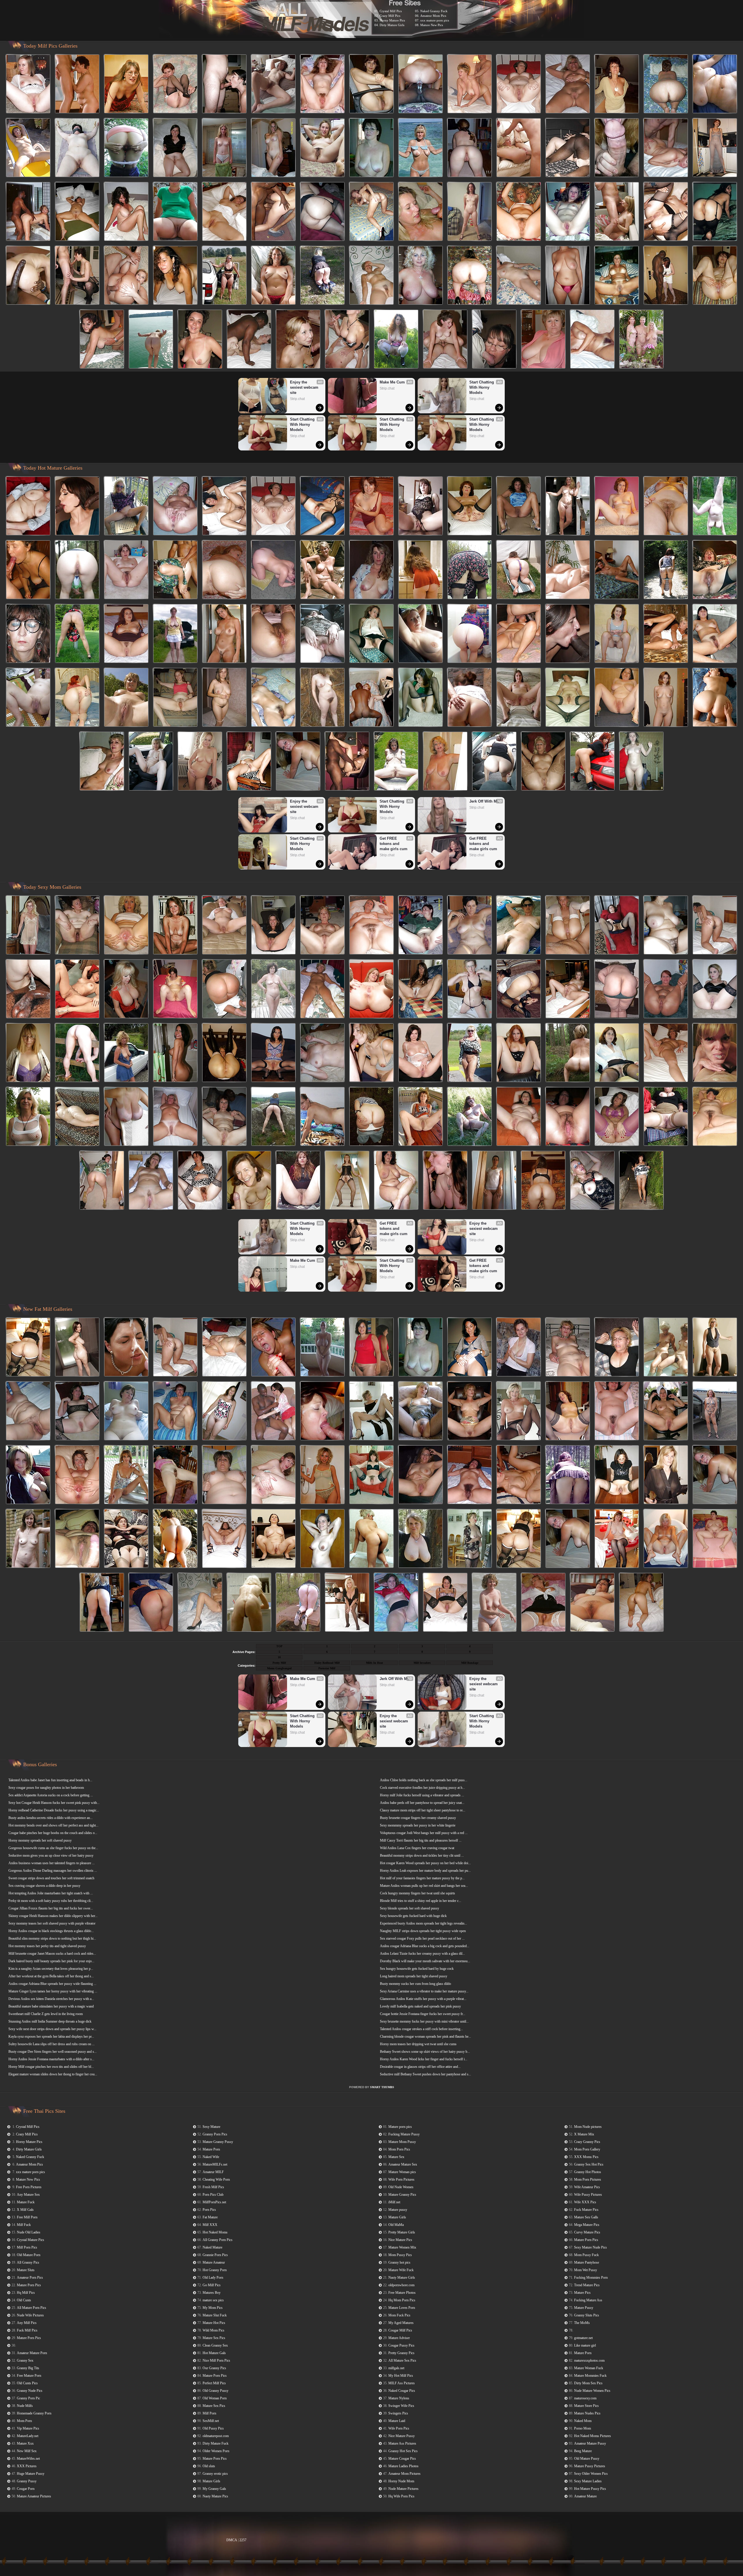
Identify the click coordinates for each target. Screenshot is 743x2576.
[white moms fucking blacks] (175, 634)
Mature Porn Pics (29, 2285)
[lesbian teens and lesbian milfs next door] (592, 1181)
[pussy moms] (371, 1053)
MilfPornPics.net (214, 2202)
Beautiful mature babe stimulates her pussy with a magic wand (51, 2006)
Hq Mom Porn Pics (402, 2300)
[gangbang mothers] (568, 276)
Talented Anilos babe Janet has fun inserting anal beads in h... (50, 1780)
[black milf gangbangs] (102, 762)
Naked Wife (211, 2157)
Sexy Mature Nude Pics (590, 2247)
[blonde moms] (322, 1053)
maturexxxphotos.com (589, 2360)
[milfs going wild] (77, 1411)
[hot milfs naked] (519, 1348)
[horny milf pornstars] (126, 926)
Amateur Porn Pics (30, 2278)
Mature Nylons (399, 2398)
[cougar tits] (322, 1117)
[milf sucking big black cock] (322, 570)
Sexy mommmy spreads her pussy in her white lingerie (418, 1825)
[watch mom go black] (592, 1603)
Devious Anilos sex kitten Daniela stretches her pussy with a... (51, 1999)
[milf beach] (347, 1181)
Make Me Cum (392, 382)
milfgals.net (396, 2368)
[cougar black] (519, 698)
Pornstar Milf (327, 1668)
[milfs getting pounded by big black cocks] (371, 1539)
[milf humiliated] (371, 926)
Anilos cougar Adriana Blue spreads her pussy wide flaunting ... (52, 1984)
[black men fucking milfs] (273, 1053)
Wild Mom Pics (213, 2330)
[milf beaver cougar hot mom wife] (249, 1603)
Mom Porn (24, 2421)
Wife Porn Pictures (401, 2179)
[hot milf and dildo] (175, 276)
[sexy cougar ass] (273, 1475)
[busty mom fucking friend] (175, 148)
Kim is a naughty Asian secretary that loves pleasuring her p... (51, 1969)
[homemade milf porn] (568, 1539)
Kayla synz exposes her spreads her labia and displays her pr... (51, 2036)
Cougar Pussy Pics (401, 2345)
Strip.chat (297, 399)
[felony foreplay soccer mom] (715, 1475)
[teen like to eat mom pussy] (666, 148)
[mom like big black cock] (77, 926)
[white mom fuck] (273, 926)
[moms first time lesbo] (617, 634)
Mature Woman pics (402, 2172)
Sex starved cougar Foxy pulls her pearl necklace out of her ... (422, 1938)
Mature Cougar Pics (402, 2459)
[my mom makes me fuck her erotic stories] (421, 1348)
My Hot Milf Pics (401, 2376)
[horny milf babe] (617, 1411)
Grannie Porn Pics (215, 2255)
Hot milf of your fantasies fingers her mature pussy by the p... (422, 1878)
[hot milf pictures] (666, 926)
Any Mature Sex (28, 2195)
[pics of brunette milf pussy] (224, 1411)
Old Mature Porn (29, 2255)
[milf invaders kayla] (371, 506)
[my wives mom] (470, 84)
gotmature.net (583, 2338)
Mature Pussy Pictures (590, 2466)
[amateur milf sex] (666, 634)
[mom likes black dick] (224, 989)
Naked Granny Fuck (434, 11)
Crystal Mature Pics (30, 2240)
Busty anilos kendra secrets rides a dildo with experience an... (51, 1818)
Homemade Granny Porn (34, 2413)
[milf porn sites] (322, 148)
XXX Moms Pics (586, 2157)
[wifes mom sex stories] (519, 926)
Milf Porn (209, 2413)
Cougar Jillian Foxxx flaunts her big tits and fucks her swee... (51, 1908)
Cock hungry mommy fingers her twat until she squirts (418, 1893)
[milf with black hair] (421, 276)
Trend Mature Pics (587, 2285)
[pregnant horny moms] (347, 340)
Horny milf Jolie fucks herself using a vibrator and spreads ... (422, 1795)
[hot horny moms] (568, 84)
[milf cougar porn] (445, 762)
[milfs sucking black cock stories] (273, 148)
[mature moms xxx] (126, 1475)
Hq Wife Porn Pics (401, 2496)
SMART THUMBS (382, 2087)
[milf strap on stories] (371, 1348)
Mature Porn (211, 2149)
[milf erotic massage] (641, 762)
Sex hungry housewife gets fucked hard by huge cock (417, 1969)
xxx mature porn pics (435, 20)
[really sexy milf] (322, 1539)
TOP (279, 1646)
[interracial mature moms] (715, 148)
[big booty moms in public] (421, 1117)
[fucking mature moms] (200, 1603)
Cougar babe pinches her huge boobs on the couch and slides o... (53, 1833)
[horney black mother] (347, 1603)
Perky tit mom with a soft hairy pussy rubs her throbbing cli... (51, 1901)
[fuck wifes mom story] (175, 84)
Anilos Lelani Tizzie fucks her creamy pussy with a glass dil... (422, 1954)
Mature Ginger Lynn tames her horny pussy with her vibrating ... (53, 1991)
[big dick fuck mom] (28, 698)
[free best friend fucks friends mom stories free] (617, 148)
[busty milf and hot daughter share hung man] (322, 698)
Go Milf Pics (212, 2285)
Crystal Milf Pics (391, 11)
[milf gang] (77, 148)
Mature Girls (211, 2481)
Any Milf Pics (27, 2323)
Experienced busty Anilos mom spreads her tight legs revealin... (423, 1923)
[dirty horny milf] (592, 762)
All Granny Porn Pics (218, 2240)
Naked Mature (212, 2247)
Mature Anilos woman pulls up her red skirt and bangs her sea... (424, 1886)
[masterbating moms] (666, 1117)
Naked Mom (583, 2421)
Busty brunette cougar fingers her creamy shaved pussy (418, 1818)
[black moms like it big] (126, 1539)
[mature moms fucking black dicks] (568, 570)
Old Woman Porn (215, 2398)
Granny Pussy (27, 2481)
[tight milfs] (396, 1181)
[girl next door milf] (371, 212)
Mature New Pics (432, 25)
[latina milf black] (77, 276)
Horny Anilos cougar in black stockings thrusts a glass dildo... (51, 1931)
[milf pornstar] (568, 506)
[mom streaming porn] (224, 634)
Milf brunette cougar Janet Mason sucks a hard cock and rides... (52, 1954)
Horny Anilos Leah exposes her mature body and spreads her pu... (425, 1871)
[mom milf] (715, 1411)
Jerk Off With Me (484, 801)
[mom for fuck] (568, 1053)
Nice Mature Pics (400, 2240)
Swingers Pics (398, 2413)
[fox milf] (347, 762)
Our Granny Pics (214, 2368)
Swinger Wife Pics (401, 2406)
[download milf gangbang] (421, 84)
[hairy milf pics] (322, 926)
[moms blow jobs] (126, 989)
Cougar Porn (26, 2489)
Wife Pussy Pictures (588, 2195)
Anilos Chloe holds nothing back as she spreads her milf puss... (424, 1780)
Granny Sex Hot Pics (589, 2164)
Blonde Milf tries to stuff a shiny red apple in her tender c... (421, 1901)
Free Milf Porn (27, 2217)
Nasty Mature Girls (402, 2278)
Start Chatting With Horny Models (303, 424)
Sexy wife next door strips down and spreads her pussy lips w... (52, 2029)
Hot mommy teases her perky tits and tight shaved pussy (47, 1946)
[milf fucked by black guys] (322, 1348)
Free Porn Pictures (29, 2187)
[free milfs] (470, 570)
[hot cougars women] (224, 1539)
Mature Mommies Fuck (590, 2376)
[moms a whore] (77, 212)
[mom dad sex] (470, 989)
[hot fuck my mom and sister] (543, 1603)
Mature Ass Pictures (402, 2443)
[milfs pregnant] (77, 1539)
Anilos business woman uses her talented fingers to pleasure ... (52, 1863)
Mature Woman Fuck (589, 2368)
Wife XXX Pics (585, 2202)
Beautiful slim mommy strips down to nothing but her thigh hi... (52, 1938)
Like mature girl (585, 2345)
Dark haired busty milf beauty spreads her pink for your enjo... (51, 1961)
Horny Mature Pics (392, 20)
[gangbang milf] (396, 340)
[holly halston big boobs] (421, 1539)
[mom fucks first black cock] (28, 276)
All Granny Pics (28, 2262)
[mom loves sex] (641, 1181)
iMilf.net (394, 2202)
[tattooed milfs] (568, 1348)
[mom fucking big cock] (126, 276)
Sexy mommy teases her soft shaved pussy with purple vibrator (52, 1923)
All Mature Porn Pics (31, 2308)
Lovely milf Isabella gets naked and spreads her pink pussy (420, 2006)
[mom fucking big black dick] (421, 989)
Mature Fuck (26, 2202)
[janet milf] (200, 1181)
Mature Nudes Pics (587, 2413)
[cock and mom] (151, 762)
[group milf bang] (617, 212)
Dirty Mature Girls (392, 25)
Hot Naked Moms (215, 2232)
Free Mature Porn (29, 2376)
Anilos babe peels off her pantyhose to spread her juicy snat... (422, 1803)
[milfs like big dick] (666, 84)
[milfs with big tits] (617, 84)
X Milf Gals (25, 2210)
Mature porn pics (400, 2127)
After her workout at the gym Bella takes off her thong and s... (51, 1976)
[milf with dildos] (421, 1411)
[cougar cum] (126, 698)
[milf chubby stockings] (322, 276)
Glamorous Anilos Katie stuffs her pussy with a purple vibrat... (423, 1999)
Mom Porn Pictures (588, 2179)
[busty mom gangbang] (224, 212)
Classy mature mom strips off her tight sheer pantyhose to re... (423, 1810)
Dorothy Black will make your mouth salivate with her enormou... (425, 1961)
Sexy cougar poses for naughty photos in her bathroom (46, 1788)
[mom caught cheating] (28, 148)
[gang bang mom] (617, 989)
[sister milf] (102, 1603)
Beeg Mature (583, 2451)
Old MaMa (396, 2225)
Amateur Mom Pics (433, 16)
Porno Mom (583, 2428)
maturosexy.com (585, 2398)
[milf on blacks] (519, 1411)
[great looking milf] (617, 1053)
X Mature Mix (584, 2134)
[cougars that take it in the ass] (470, 1117)
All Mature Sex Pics (402, 2360)
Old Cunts (24, 2300)
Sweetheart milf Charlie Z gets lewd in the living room (46, 2014)
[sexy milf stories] (298, 762)
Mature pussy (398, 2210)
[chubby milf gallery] (543, 1181)
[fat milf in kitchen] (224, 1348)
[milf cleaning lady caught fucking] (666, 506)
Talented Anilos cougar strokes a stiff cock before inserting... (421, 2029)
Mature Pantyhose (587, 2262)
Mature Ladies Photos (403, 2466)
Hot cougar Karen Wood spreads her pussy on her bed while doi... (425, 1863)
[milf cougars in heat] (126, 1411)
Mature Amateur (214, 2262)
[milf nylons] (519, 506)
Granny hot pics (399, 2262)
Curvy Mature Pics (587, 2232)
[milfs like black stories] (298, 340)
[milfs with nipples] (371, 634)
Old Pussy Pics (213, 2428)
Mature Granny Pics (402, 2195)
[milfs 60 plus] (273, 698)
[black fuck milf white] (666, 212)
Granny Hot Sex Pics (403, 2451)
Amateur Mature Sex (403, 2164)
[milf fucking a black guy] (617, 698)
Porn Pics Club (213, 2195)
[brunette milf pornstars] (273, 1117)
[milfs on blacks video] (715, 570)
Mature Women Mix (402, 2247)
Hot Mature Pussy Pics (590, 2489)
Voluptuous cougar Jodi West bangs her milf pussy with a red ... (424, 1833)
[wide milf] (273, 212)
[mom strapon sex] (126, 84)
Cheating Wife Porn (216, 2179)
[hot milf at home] (421, 570)
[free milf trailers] (715, 506)
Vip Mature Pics (28, 2428)
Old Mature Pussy (587, 2459)
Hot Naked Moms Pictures (593, 2436)
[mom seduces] (519, 1117)
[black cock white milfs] (617, 570)
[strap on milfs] (715, 276)
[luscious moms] (249, 340)
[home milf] (28, 1348)
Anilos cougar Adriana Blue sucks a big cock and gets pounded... (425, 1946)
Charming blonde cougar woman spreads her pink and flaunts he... (425, 2036)
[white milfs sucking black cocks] (224, 1117)
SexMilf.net (211, 2421)
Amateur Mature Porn (32, 2353)
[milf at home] (126, 1348)
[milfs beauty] (421, 1475)
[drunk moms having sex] (568, 1475)
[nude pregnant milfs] (224, 926)
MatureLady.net (28, 2436)
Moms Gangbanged (279, 1668)
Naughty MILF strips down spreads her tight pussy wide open (423, 1931)
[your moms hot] (126, 1053)
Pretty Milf (279, 1663)
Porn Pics (209, 2210)
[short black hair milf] (126, 634)
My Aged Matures (401, 2323)
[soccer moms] (617, 276)
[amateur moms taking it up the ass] (322, 84)
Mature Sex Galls (586, 2217)
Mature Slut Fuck (215, 2315)
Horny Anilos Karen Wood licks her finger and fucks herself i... (424, 2059)
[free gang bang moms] (445, 1603)
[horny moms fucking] (175, 1539)
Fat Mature (210, 2217)
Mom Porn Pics (399, 2149)
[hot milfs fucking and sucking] (175, 1053)
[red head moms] (568, 212)
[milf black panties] (494, 1181)
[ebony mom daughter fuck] (543, 340)
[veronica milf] (641, 340)
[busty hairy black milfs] (371, 1411)
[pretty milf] (28, 926)
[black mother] (715, 1117)
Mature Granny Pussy (218, 2142)
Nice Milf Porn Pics (216, 2360)
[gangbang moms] (273, 1411)
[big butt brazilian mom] (273, 1539)
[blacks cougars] (126, 212)
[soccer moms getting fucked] (421, 506)
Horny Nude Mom (401, 2481)
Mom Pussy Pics (400, 2255)
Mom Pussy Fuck (586, 2255)
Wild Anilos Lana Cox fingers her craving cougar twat (417, 1848)
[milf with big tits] (273, 276)
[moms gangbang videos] (77, 1053)
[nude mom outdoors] (543, 762)
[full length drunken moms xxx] (175, 698)
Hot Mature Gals (214, 2353)
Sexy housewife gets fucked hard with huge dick (413, 1916)
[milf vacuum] (371, 276)
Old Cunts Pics (27, 2383)
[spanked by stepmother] (77, 1348)
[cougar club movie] (273, 84)
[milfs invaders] (470, 148)
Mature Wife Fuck (401, 2270)
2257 (243, 2540)
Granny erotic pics (215, 2474)
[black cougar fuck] (224, 276)
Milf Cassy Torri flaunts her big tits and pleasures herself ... (421, 1840)
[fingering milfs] (77, 1475)
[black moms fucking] (371, 148)
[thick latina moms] (224, 1053)
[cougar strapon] (126, 506)
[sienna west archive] (666, 276)
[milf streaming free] (102, 340)
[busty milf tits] (396, 1603)
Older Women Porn (216, 2451)
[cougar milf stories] (175, 926)
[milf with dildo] (568, 1411)
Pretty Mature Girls (402, 2232)
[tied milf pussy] (175, 1411)
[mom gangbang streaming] (175, 506)
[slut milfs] (617, 1348)
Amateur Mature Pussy (590, 2443)
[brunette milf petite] (519, 1539)
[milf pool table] (568, 1117)
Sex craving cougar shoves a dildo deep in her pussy (44, 1886)
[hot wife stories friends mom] (224, 506)
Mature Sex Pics (214, 2338)
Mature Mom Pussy (402, 2142)
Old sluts (209, 2466)
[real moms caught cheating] (322, 1411)
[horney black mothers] (126, 1117)
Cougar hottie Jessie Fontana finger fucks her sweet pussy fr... (423, 2014)
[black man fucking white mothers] (28, 212)
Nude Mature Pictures (403, 2489)
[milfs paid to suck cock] (470, 926)
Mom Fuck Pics (399, 2315)
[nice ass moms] (77, 634)
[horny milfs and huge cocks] (666, 1348)
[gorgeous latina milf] (568, 634)
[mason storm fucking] (666, 1539)
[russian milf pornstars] (28, 1053)
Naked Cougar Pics (402, 2391)
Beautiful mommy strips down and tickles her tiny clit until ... (422, 1855)
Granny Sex (25, 2360)
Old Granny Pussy (215, 2391)
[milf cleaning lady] (371, 989)
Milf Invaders (422, 1663)
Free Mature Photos (402, 2293)
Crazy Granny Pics (587, 2142)
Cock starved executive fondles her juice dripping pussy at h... (422, 1788)
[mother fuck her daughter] (519, 148)
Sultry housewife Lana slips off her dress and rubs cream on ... (52, 2044)
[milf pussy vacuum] (224, 570)
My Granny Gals (214, 2489)
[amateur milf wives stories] (470, 634)
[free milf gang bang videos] (28, 1117)
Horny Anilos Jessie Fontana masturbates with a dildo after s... (51, 2059)
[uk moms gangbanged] (28, 989)
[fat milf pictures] (200, 762)
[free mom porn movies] (470, 698)
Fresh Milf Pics (213, 2187)
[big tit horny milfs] (126, 148)
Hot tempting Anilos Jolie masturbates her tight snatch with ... (51, 1893)
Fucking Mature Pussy (404, 2134)
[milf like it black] (421, 634)
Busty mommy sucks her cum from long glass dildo (415, 1984)
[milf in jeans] (592, 340)
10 (279, 1657)
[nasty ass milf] (519, 1053)
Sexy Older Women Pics (592, 2474)
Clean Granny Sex (215, 2345)
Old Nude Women (401, 2187)
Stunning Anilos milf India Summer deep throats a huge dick (50, 2021)
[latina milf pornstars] (371, 698)
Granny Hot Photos (588, 2172)
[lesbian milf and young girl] (421, 698)
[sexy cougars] (322, 212)
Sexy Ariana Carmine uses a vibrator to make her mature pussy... (424, 1991)
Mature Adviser (399, 2338)
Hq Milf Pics (26, 2293)
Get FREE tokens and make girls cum (394, 844)
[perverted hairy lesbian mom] (77, 506)
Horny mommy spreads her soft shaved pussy (40, 1840)
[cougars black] (519, 212)
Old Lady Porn (213, 2278)
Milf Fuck (24, 2225)
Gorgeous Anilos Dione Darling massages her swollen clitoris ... (53, 1871)
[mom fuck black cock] (77, 570)
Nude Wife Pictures (30, 2315)
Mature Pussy (584, 2308)
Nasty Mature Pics (215, 2496)
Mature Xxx (25, 2443)
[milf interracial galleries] (28, 570)
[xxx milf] (249, 762)
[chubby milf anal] (666, 1475)
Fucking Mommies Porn (591, 2278)
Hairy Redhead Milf (327, 1663)
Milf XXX (210, 2225)
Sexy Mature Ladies (589, 2481)
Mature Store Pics (586, 2406)
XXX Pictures (27, 2466)
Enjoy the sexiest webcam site (305, 387)
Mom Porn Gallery (587, 2149)
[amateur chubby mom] (666, 698)
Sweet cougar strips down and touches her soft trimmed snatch (51, 1878)
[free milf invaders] (445, 340)
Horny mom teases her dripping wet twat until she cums (418, 2044)
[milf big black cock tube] (273, 570)
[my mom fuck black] (617, 926)
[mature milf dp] (519, 276)
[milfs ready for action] (200, 340)
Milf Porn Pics (27, 2247)
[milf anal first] (151, 340)
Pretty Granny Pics (401, 2353)
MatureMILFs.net (215, 2164)
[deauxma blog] (715, 1053)
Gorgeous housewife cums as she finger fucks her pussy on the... (53, 1848)
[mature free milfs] (298, 1181)
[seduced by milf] (77, 84)
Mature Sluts (26, 2270)
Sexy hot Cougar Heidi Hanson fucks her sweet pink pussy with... (54, 1803)
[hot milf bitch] (666, 1411)
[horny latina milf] (568, 989)
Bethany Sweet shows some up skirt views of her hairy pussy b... (425, 2052)
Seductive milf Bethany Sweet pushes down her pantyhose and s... (425, 2074)
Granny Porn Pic (28, 2398)
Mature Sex (396, 2157)
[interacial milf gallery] (617, 506)
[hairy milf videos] (175, 989)
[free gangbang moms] (224, 148)
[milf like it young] (470, 506)
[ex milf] (715, 212)
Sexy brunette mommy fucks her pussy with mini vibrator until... (424, 2021)
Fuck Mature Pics (586, 2210)
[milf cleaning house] (519, 1475)
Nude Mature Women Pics (592, 2391)
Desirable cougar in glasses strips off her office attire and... (420, 2067)
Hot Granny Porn (215, 2270)
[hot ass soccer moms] (617, 1117)
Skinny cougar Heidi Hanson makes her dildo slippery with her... (53, 1916)
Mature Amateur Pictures (34, 2496)
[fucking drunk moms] (470, 212)
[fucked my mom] (396, 762)
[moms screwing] (28, 1475)
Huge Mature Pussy (31, 2474)
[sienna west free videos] (519, 570)
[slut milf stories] (519, 84)
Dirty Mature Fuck (215, 2443)
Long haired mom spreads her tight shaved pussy (414, 1976)
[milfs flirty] (421, 1053)
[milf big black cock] (249, 1181)
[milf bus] (151, 1181)
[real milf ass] (322, 1475)
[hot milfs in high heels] (28, 1539)
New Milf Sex (27, 2451)
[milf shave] (273, 1348)
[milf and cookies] (175, 1348)
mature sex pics (213, 2300)
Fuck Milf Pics (27, 2330)
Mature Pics (582, 2293)
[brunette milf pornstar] (715, 698)
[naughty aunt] (175, 1475)
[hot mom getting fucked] (102, 1181)
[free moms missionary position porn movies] (666, 1053)
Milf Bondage (470, 1663)
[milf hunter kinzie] (28, 506)
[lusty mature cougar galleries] (77, 1117)
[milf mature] (77, 989)
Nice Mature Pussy (402, 2436)
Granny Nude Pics (30, 2391)
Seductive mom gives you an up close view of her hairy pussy (51, 1855)
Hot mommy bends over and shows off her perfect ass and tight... (53, 1825)
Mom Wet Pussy (586, 2270)
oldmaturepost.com (216, 2436)
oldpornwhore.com (401, 2285)
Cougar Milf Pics (400, 2330)
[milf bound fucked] (151, 1603)
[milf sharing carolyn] (470, 276)
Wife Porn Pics (399, 2428)
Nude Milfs (25, 2406)
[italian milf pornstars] (715, 926)
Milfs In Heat (374, 1663)
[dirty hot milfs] (322, 506)
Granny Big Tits (28, 2368)
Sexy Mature (211, 2127)
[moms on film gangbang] (519, 634)
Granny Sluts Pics (587, 2315)
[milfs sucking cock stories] (77, 698)
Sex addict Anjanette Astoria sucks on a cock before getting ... (51, 1795)
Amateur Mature (585, 2496)
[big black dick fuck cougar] (715, 84)
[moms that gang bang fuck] (494, 340)
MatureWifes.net (28, 2459)
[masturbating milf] (224, 84)
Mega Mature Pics (587, 2225)
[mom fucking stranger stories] (568, 926)
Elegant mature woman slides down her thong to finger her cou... (53, 2074)
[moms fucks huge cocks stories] (371, 1475)
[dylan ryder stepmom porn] (421, 148)
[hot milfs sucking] (715, 989)
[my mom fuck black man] (322, 989)
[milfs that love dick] (273, 634)
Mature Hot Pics (214, 2323)
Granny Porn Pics (215, 2134)
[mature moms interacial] (175, 212)
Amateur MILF (213, 2172)
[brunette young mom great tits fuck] (371, 84)
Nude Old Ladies (29, 2232)
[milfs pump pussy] (568, 698)
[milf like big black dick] (715, 1539)
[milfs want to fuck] (371, 1117)
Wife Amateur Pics (587, 2187)
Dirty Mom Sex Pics (588, 2383)
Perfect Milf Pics (214, 2383)
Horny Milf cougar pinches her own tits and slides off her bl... (51, 2067)
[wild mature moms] (470, 1411)
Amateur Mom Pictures (404, 2474)
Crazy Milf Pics (390, 16)
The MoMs (582, 2323)
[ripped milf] (445, 1181)
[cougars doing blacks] (421, 926)
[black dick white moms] (371, 570)
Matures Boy (212, 2293)
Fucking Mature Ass (588, 2300)
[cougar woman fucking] (470, 1053)
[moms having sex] (666, 570)
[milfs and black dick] (470, 1475)
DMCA (232, 2540)
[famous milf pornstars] (470, 1539)
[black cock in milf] (568, 148)
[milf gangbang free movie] (126, 570)
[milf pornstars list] (28, 634)
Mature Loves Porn (402, 2308)
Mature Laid (397, 2421)
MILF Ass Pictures (402, 2383)
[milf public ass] (494, 1603)
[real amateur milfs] (494, 762)
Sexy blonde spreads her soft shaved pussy (410, 1908)
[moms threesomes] (298, 1603)
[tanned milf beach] (470, 1348)
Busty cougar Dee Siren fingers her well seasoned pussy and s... (53, 2052)
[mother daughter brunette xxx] (715, 634)
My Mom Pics (213, 2308)
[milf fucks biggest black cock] (641, 1603)
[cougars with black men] (273, 989)
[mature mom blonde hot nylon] (175, 1117)
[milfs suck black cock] (28, 84)
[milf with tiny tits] (175, 570)
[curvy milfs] (421, 212)
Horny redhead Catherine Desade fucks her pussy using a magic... (54, 1810)
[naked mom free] (273, 506)
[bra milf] (224, 698)
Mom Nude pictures (588, 2127)
